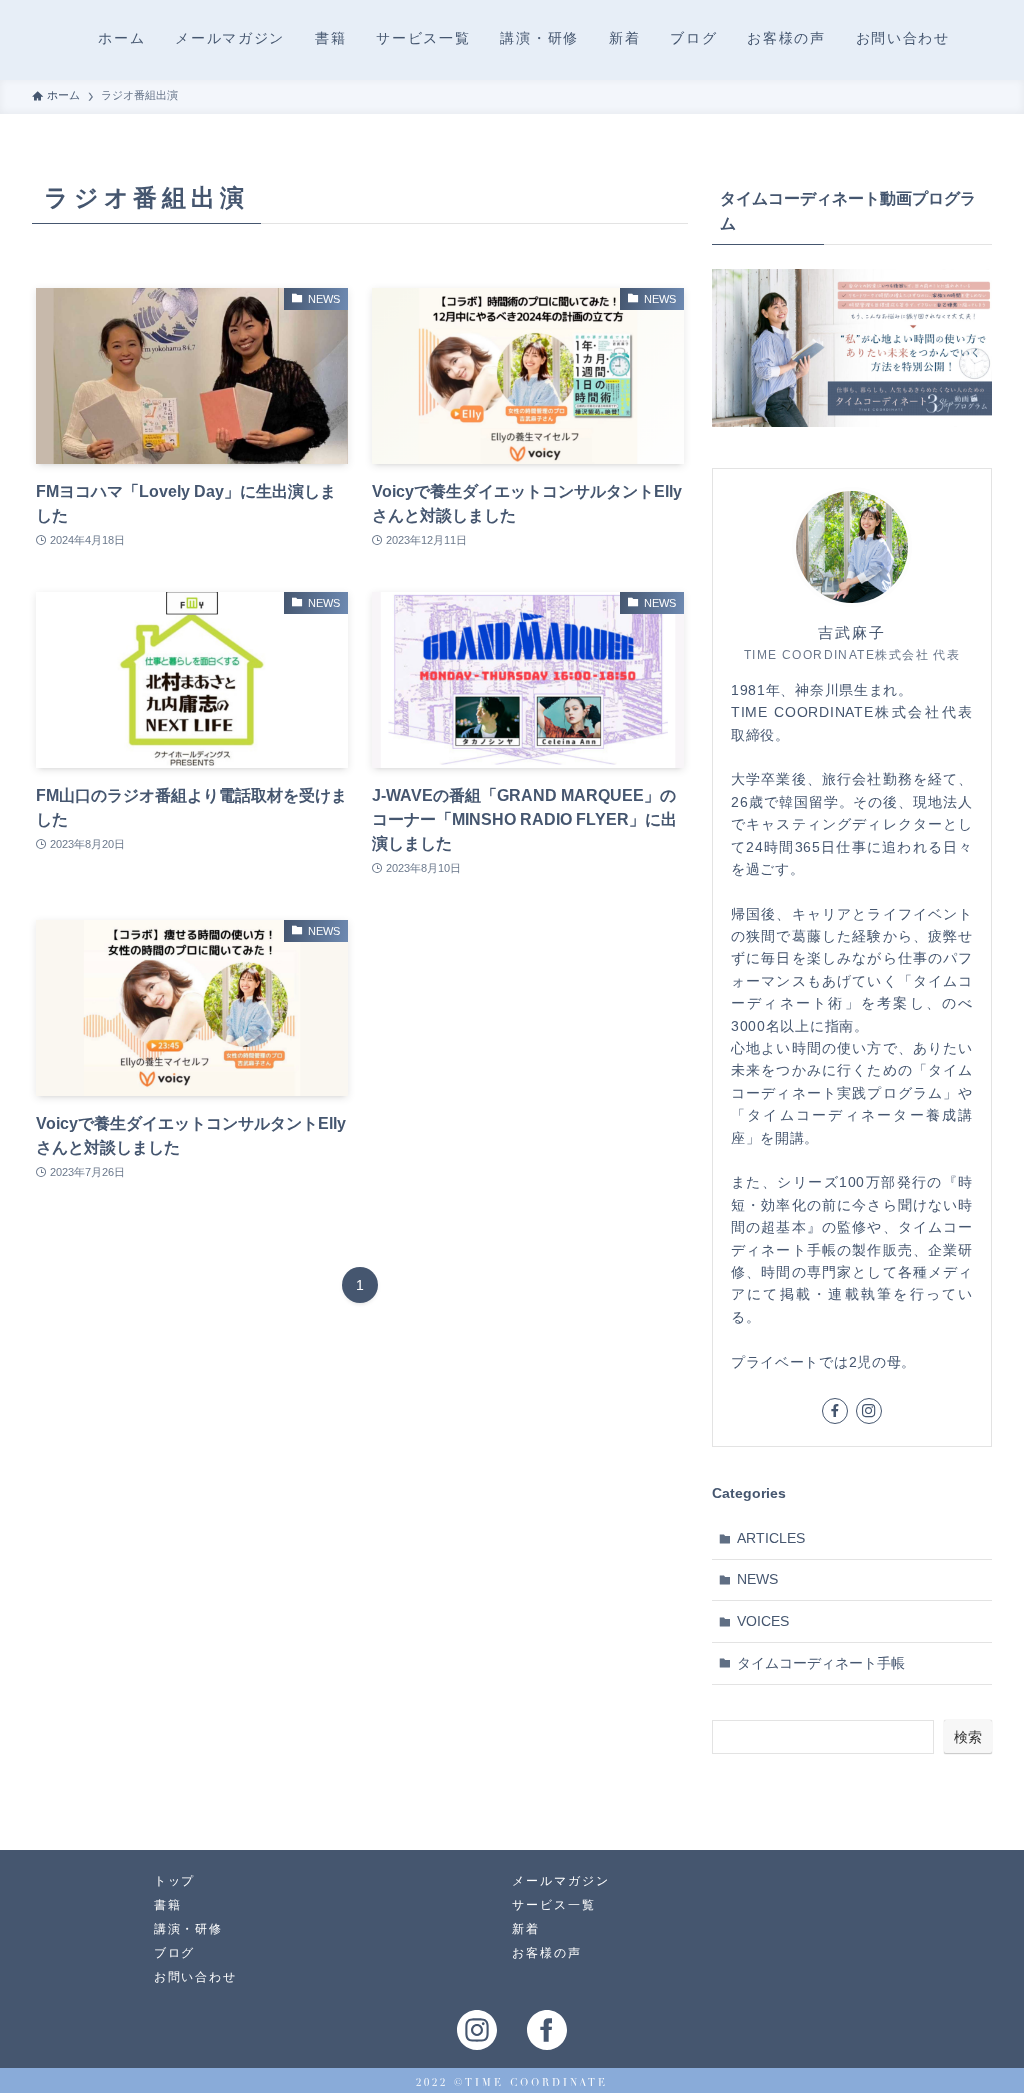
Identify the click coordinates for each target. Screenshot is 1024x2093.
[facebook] (835, 1411)
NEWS (757, 1579)
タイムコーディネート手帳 (821, 1663)
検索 (968, 1737)
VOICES (763, 1621)
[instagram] (869, 1411)
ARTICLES (771, 1538)
